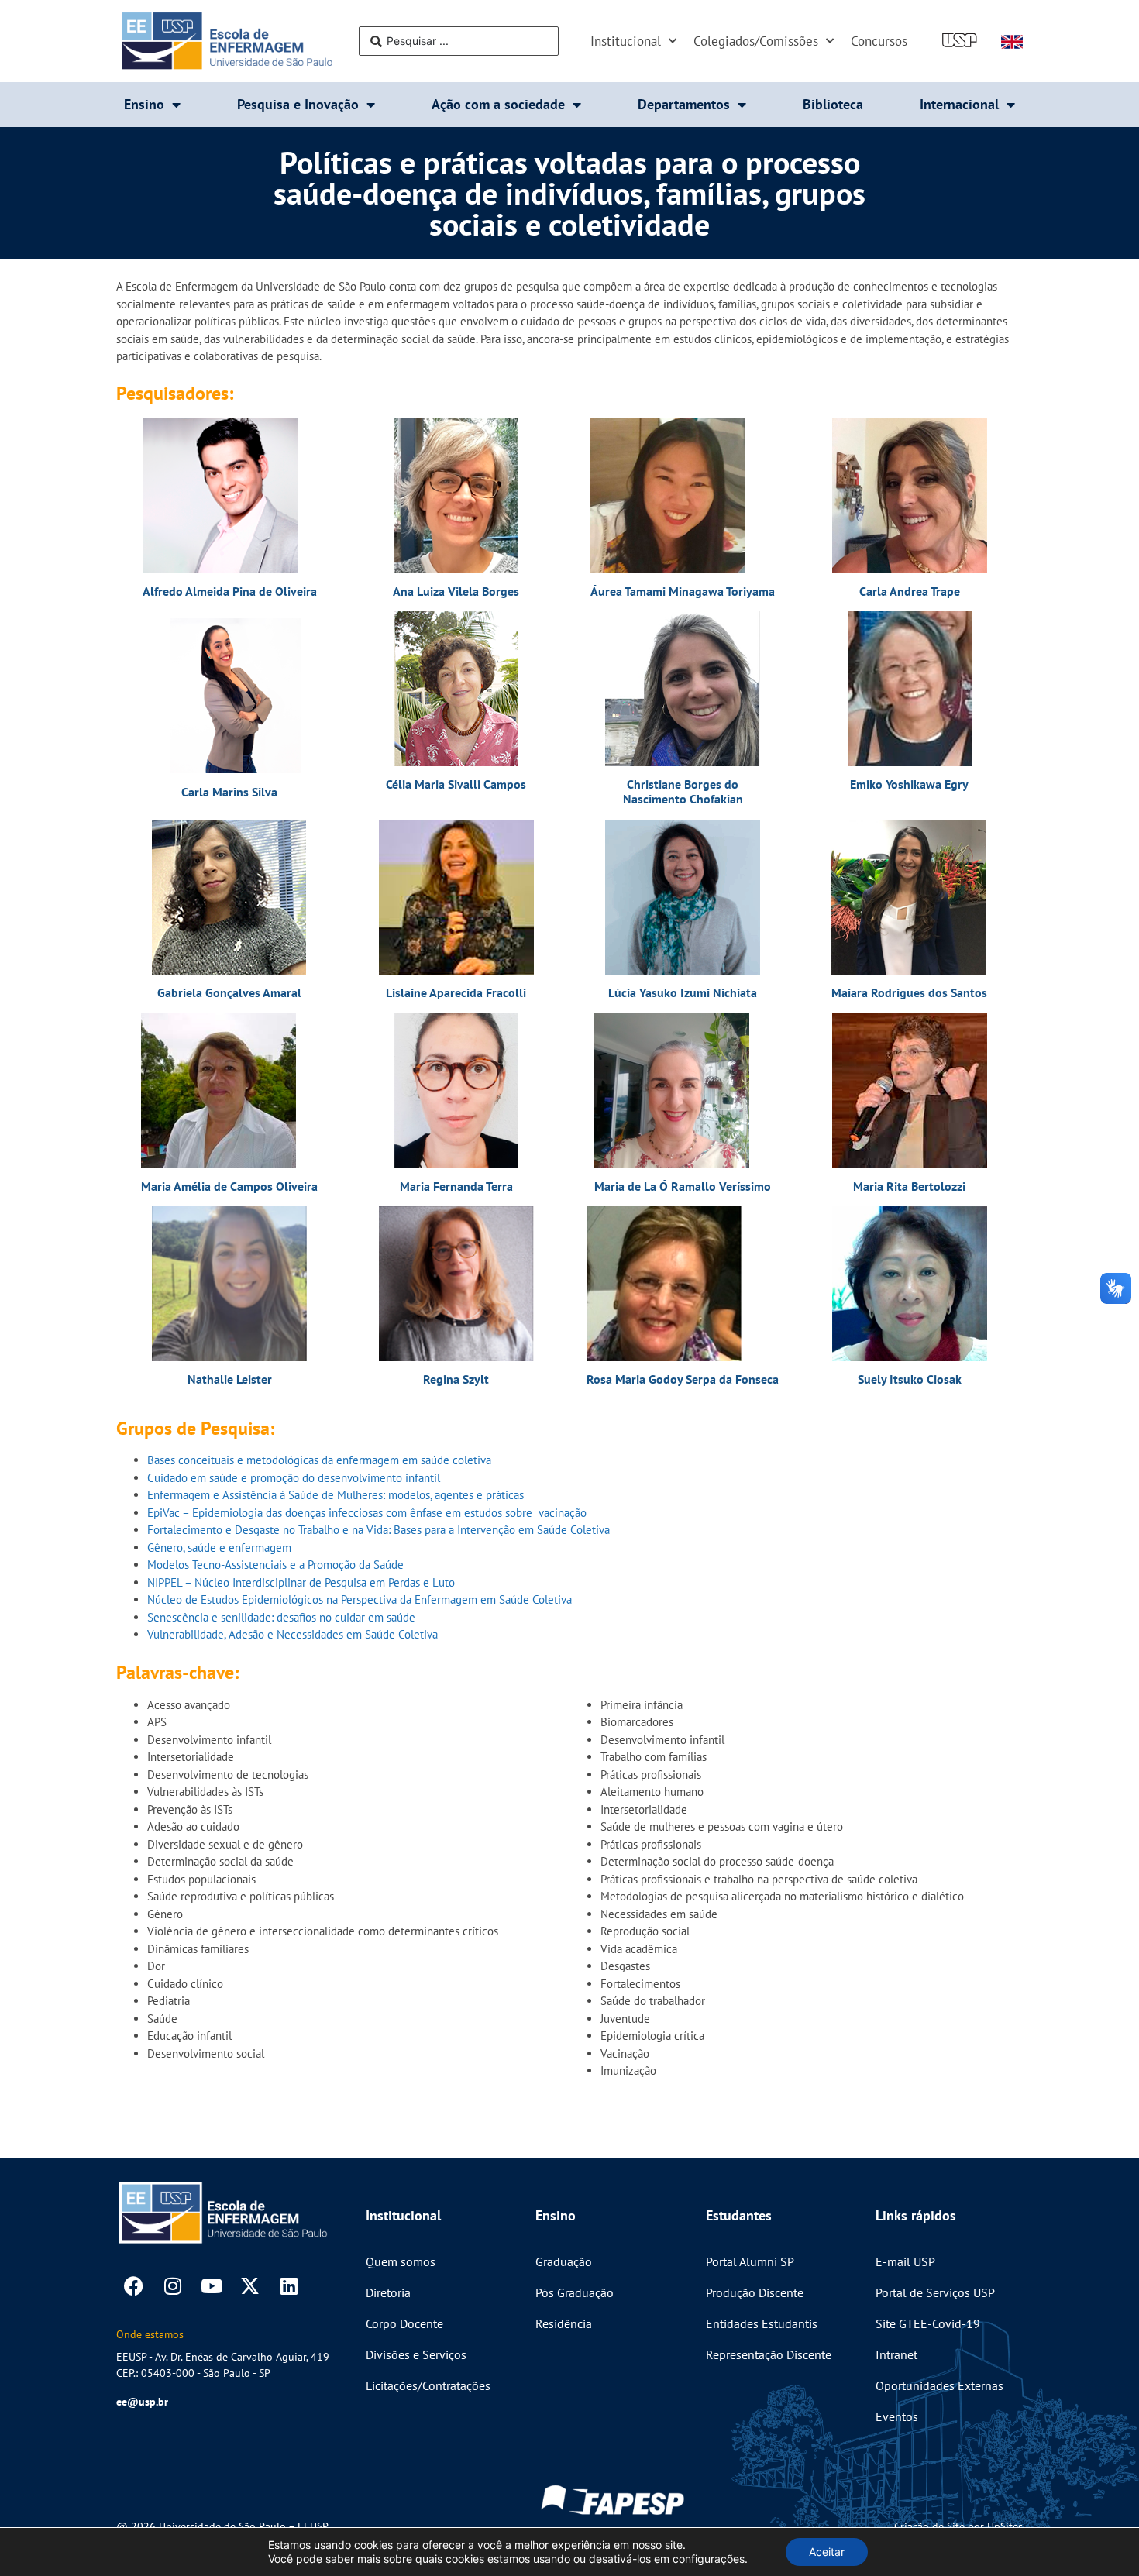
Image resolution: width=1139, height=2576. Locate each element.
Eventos (897, 2416)
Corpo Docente (404, 2323)
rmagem (271, 1548)
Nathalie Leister (230, 1379)
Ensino (144, 104)
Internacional (959, 104)
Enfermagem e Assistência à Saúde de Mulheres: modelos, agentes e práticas (336, 1495)
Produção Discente (755, 2292)
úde (207, 1548)
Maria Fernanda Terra (456, 1186)
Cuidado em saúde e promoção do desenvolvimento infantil (294, 1478)
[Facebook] (134, 2286)
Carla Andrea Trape (910, 591)
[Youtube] (211, 2286)
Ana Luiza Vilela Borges (456, 591)
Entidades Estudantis (762, 2323)
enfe (238, 1548)
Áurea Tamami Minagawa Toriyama (683, 591)
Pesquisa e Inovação (298, 104)
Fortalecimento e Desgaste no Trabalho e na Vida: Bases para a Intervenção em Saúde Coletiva (379, 1530)
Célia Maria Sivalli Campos (456, 784)
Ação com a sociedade (498, 104)
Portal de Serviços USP (935, 2292)
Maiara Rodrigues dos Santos (909, 992)
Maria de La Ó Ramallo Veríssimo (683, 1186)
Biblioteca (833, 104)
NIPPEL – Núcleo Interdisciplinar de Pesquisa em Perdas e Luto (301, 1582)
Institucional (626, 41)
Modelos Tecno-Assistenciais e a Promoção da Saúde (275, 1565)
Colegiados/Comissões (756, 41)
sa (191, 1548)
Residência (564, 2323)
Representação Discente (769, 2354)
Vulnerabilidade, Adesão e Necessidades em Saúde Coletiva (292, 1634)
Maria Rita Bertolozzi (909, 1186)
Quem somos (401, 2261)
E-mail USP (905, 2261)
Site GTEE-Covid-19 (928, 2323)
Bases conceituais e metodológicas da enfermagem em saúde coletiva (319, 1460)
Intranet (896, 2354)
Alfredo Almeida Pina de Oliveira (230, 591)
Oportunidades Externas (939, 2385)
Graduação (564, 2261)
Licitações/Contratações (428, 2385)
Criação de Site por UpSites (958, 2526)
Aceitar (827, 2552)
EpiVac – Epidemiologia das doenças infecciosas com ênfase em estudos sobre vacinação (367, 1513)
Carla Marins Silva (229, 792)
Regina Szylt (456, 1379)
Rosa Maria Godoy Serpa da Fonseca (683, 1379)
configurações (709, 2559)
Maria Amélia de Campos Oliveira (229, 1186)
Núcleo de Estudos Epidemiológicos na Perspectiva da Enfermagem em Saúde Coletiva (360, 1599)
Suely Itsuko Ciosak (910, 1379)
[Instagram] (172, 2286)
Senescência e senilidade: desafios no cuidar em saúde (281, 1617)
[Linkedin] (289, 2286)
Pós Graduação (575, 2292)
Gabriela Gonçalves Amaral (229, 992)
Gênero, (166, 1548)
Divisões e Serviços (416, 2354)
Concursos (879, 41)
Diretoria (388, 2292)
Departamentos (684, 104)
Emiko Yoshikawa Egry (909, 784)
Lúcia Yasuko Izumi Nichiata (683, 992)
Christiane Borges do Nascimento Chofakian (683, 791)
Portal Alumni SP (750, 2261)
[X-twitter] (250, 2286)
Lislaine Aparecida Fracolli (456, 992)
